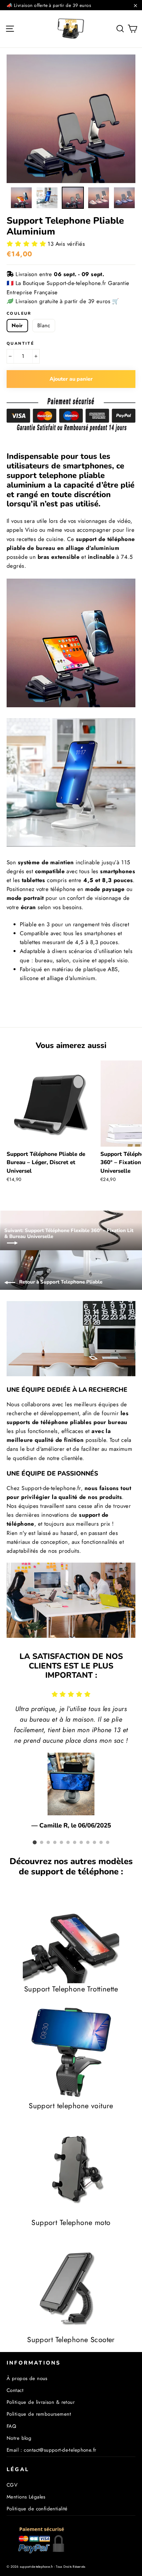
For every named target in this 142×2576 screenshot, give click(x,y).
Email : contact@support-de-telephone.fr (52, 2450)
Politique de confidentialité (37, 2509)
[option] (71, 119)
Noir (17, 325)
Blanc (44, 325)
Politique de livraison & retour (41, 2402)
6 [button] (68, 1842)
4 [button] (55, 1842)
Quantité (20, 343)
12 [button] (108, 1842)
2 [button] (42, 1842)
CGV (12, 2485)
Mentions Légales (26, 2497)
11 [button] (101, 1842)
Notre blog (19, 2438)
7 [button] (75, 1842)
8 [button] (81, 1842)
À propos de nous (27, 2378)
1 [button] (35, 1842)
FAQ (11, 2426)
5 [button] (61, 1842)
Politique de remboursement (39, 2414)
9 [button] (88, 1842)
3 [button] (48, 1842)
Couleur (19, 313)
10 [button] (94, 1842)
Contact (15, 2390)
